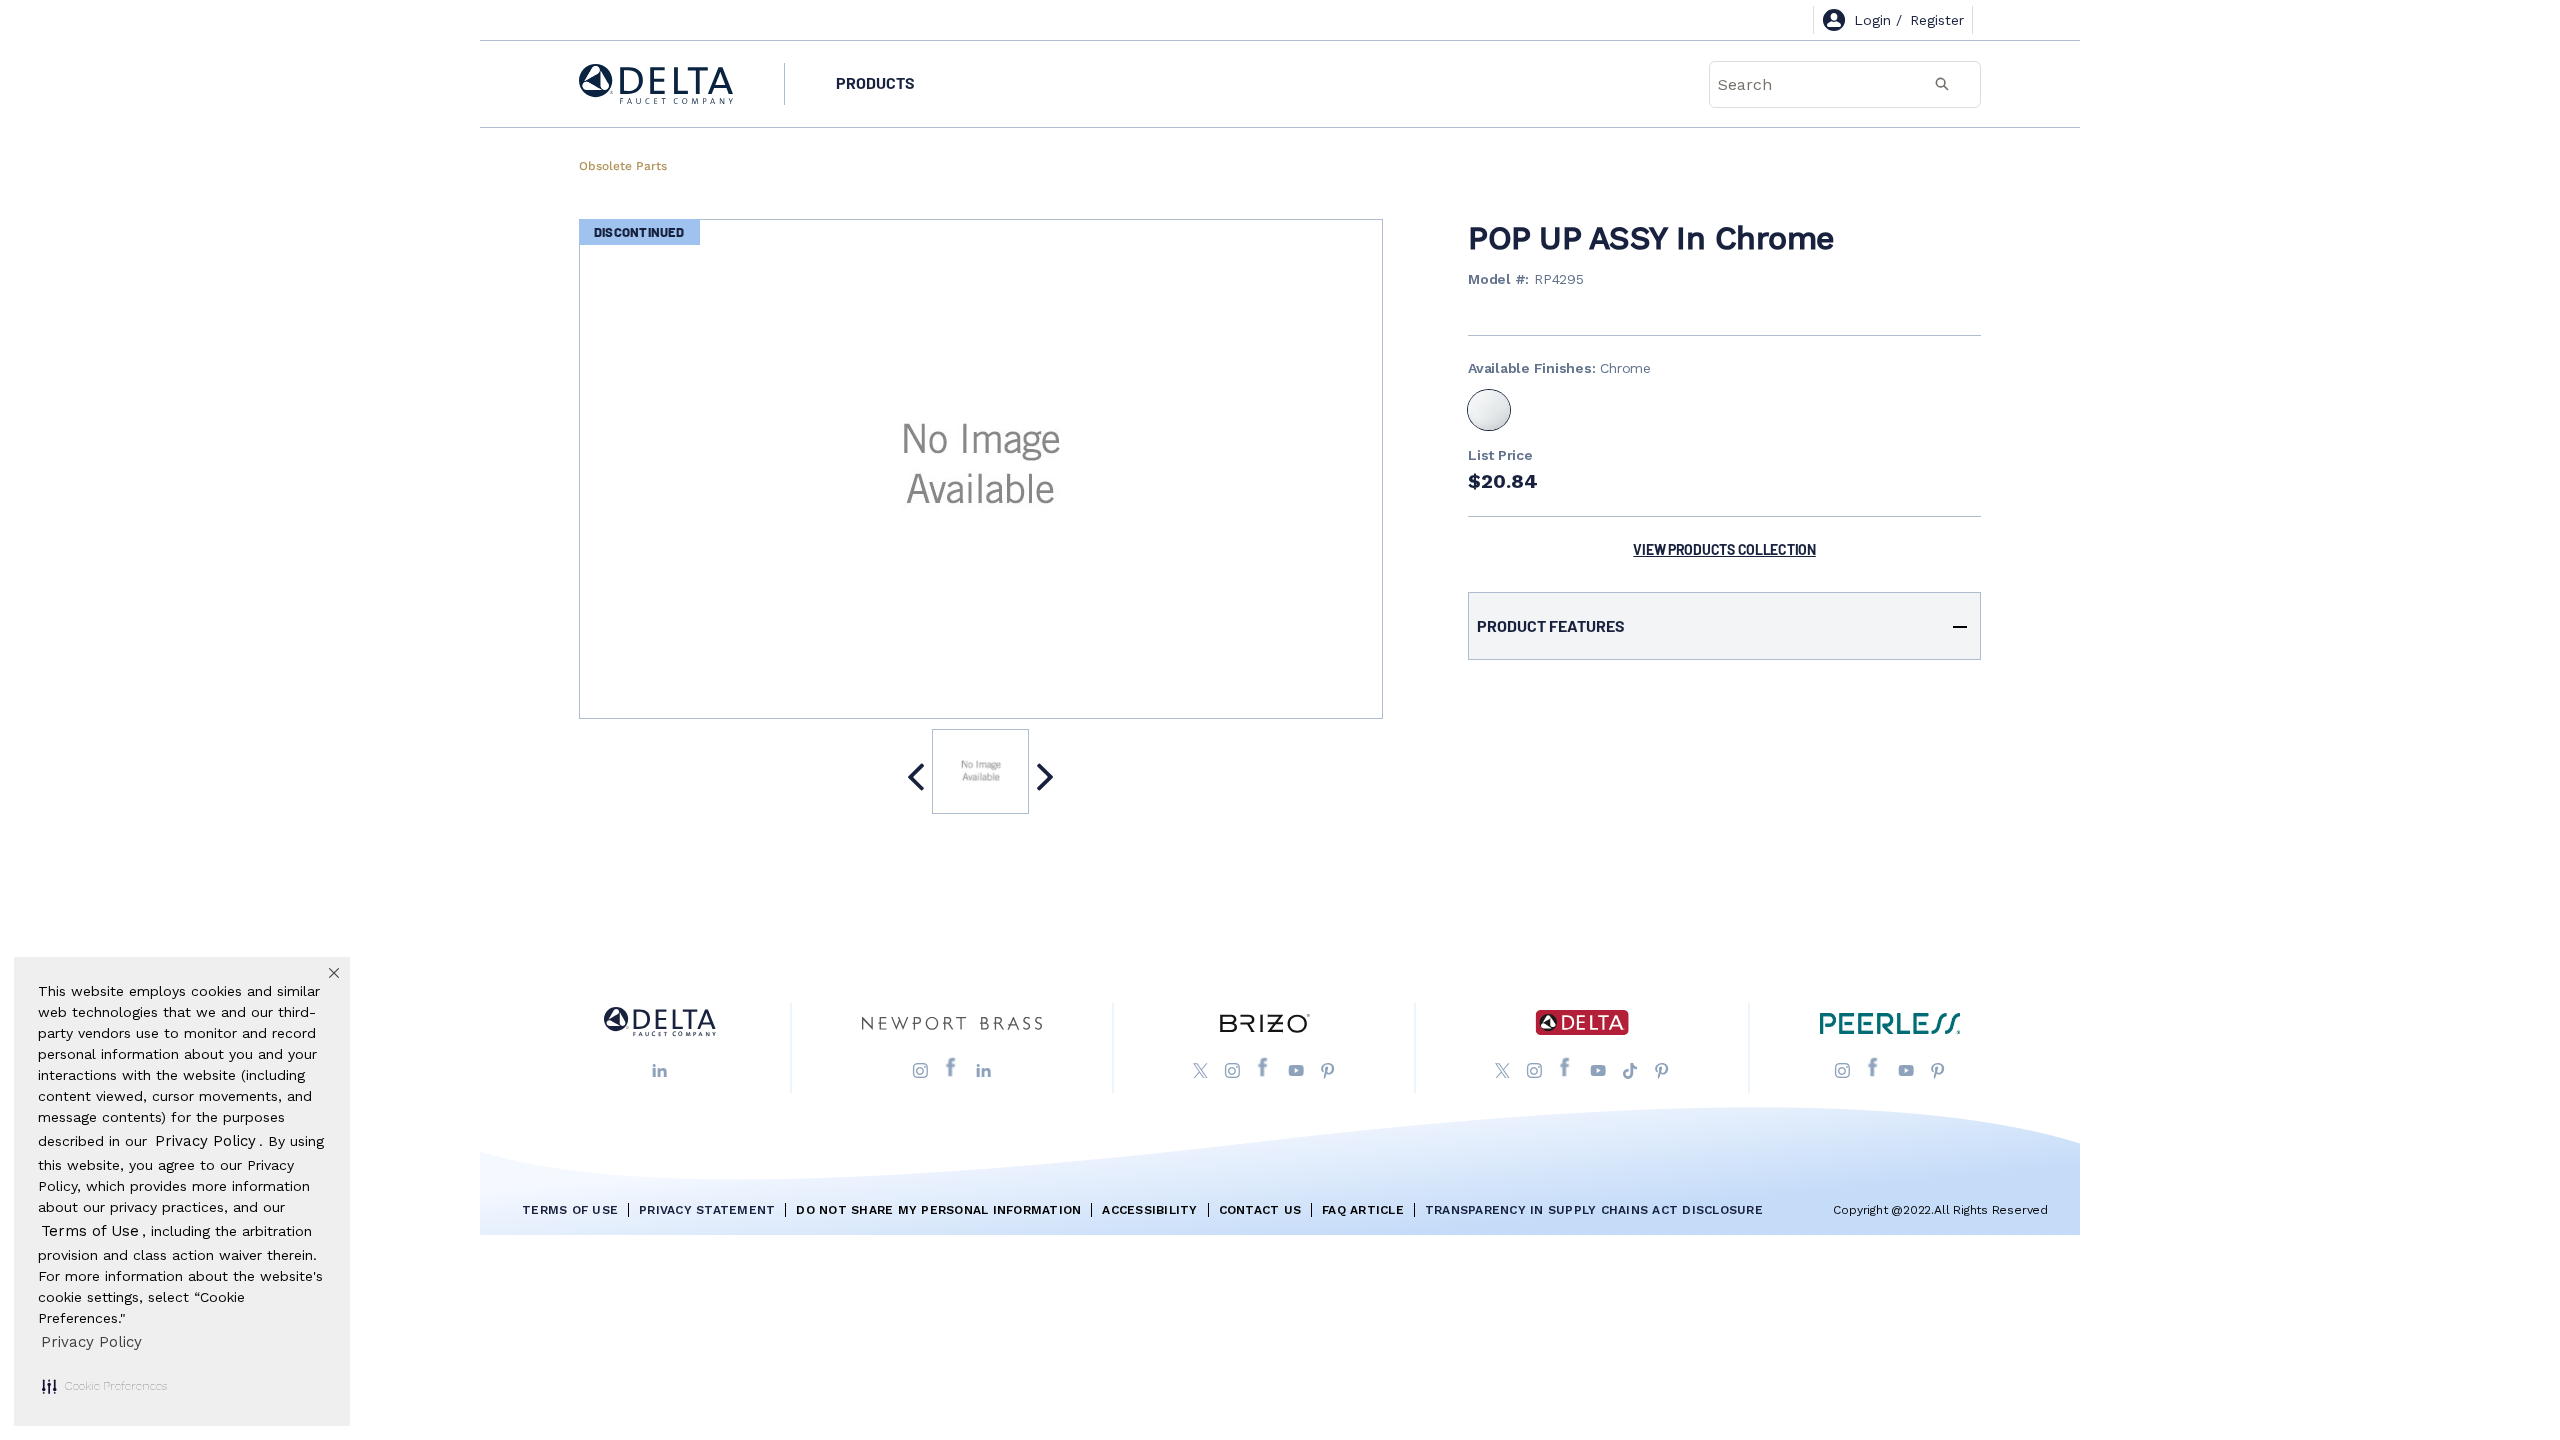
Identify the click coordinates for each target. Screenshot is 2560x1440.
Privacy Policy (91, 1342)
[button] (104, 1386)
